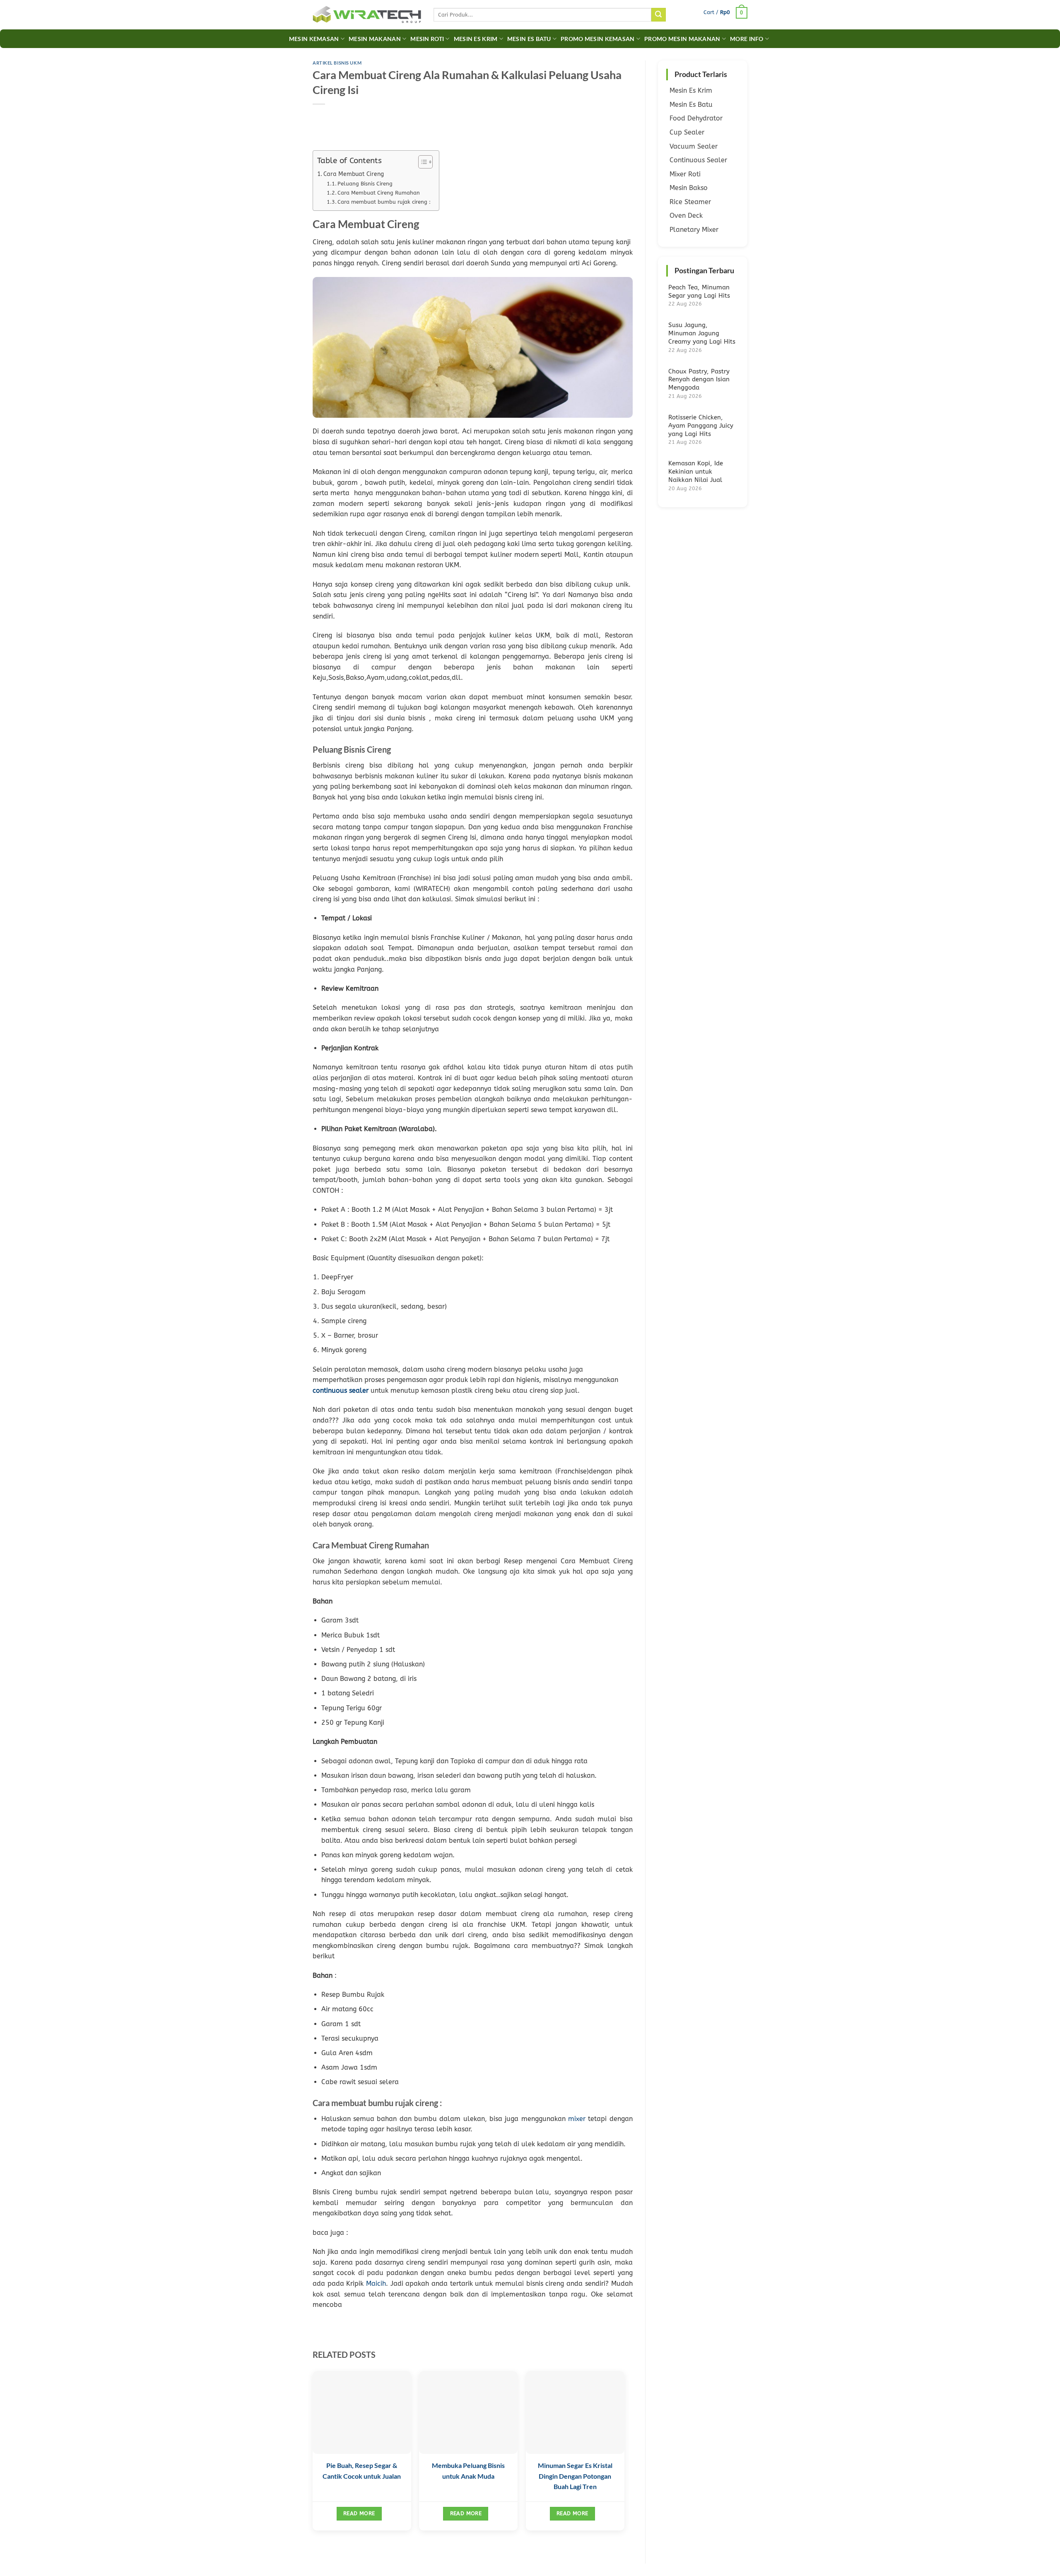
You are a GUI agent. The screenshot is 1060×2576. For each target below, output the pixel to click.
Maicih (376, 2283)
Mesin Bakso (689, 188)
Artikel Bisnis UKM (337, 63)
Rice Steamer (690, 202)
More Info (747, 39)
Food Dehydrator (696, 118)
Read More (359, 2513)
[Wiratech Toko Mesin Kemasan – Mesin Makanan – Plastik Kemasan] (367, 15)
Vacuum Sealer (694, 146)
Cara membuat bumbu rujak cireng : (384, 202)
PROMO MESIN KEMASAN (597, 39)
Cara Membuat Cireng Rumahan (379, 193)
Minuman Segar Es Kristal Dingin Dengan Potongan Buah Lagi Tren (575, 2476)
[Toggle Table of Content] (421, 162)
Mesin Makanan (375, 39)
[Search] (658, 15)
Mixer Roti (685, 174)
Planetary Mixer (694, 230)
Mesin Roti (427, 39)
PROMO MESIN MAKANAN (682, 39)
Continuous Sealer (698, 160)
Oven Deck (686, 215)
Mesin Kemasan (314, 39)
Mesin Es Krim (476, 39)
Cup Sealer (687, 132)
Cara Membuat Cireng (354, 174)
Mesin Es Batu (529, 39)
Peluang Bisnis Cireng (365, 184)
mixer (577, 2119)
